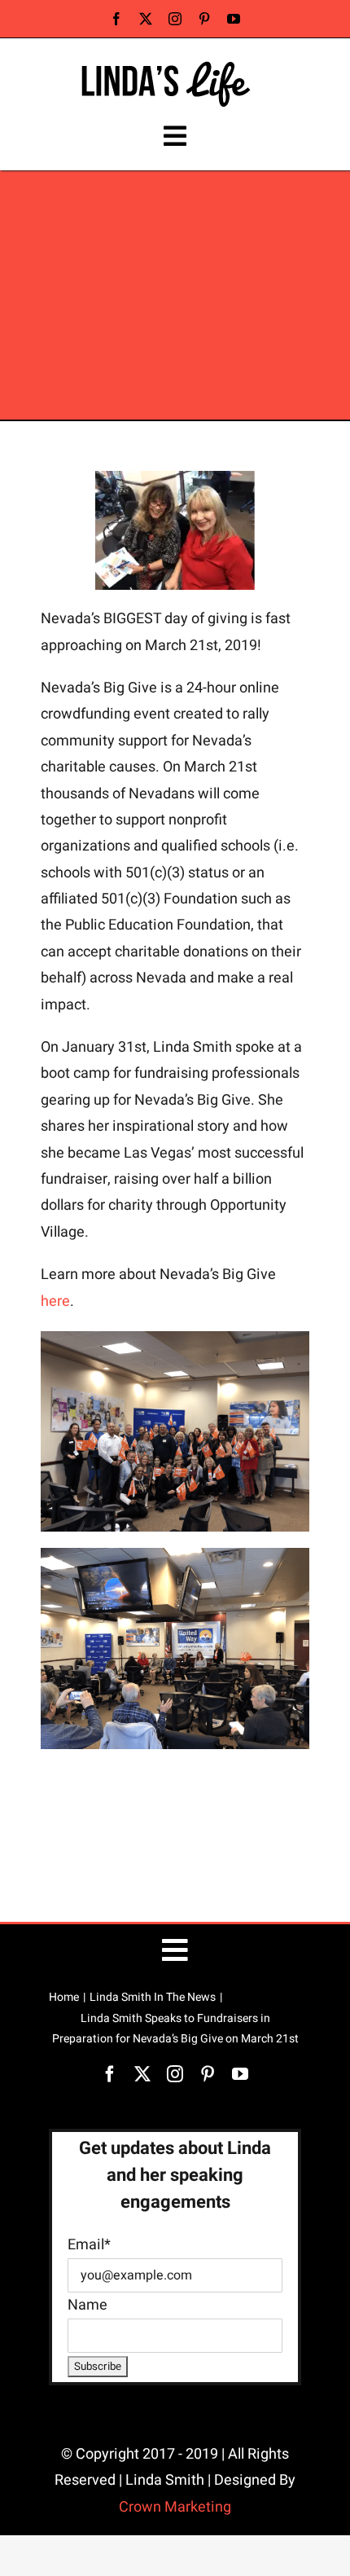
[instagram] (175, 19)
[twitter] (146, 19)
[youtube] (234, 19)
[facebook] (116, 19)
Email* (89, 2245)
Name (87, 2305)
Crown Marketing (175, 2507)
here (55, 1301)
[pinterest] (204, 19)
